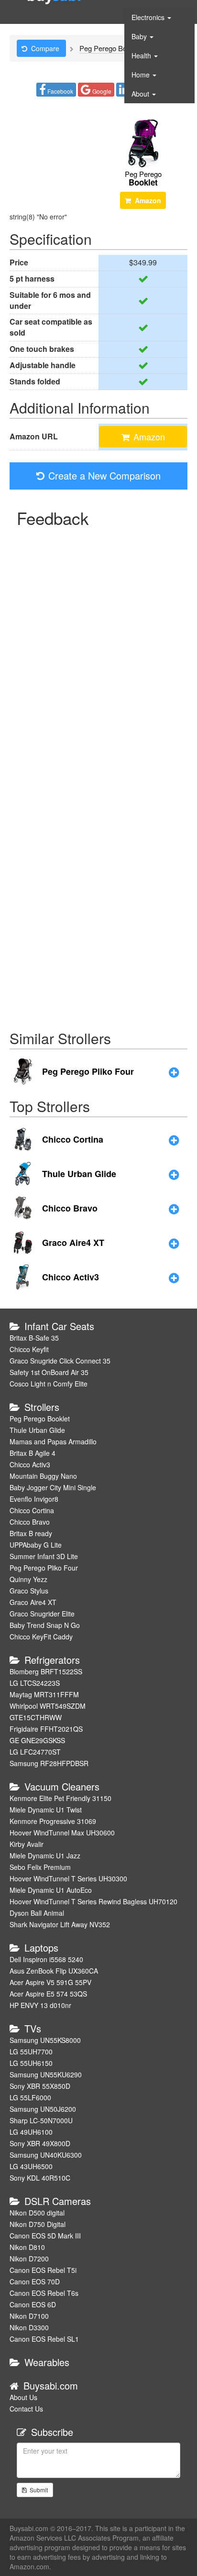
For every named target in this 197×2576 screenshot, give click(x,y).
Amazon (148, 200)
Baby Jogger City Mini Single (53, 1487)
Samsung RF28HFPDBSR (49, 1763)
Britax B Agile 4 (33, 1453)
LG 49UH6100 (31, 2132)
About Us (23, 2397)
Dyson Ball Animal (37, 1913)
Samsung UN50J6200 (43, 2109)
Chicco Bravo (30, 1522)
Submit (37, 2490)
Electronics (149, 17)
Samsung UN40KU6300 (46, 2155)
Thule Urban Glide (37, 1430)
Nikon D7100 (29, 2316)
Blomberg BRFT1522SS (46, 1671)
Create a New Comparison (104, 475)
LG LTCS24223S (35, 1683)
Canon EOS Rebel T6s (44, 2293)
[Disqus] (98, 651)
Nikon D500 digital (37, 2213)
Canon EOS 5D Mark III (45, 2236)
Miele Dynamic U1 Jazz (45, 1856)
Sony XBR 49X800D (40, 2143)
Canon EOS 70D (35, 2281)
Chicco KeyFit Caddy (41, 1637)
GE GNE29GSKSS (37, 1740)
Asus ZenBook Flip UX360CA (54, 1971)
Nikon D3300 (29, 2327)
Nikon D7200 (29, 2259)
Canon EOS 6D (33, 2304)
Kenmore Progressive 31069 (53, 1821)
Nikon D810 (27, 2247)
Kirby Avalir (27, 1844)
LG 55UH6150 (31, 2063)
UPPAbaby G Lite (36, 1545)
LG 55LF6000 (30, 2097)
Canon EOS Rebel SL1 (44, 2339)
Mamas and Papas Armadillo (53, 1441)
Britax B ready (31, 1533)
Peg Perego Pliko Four (44, 1568)
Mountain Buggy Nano (43, 1476)
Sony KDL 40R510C (40, 2178)
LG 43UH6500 (31, 2166)
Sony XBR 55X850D (40, 2086)
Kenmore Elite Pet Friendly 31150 (60, 1798)
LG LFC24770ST (35, 1752)
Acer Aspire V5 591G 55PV (50, 1982)
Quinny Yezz (28, 1579)
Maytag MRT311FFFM (44, 1694)
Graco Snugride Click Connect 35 (60, 1361)
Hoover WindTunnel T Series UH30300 (68, 1878)
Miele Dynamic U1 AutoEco (51, 1890)
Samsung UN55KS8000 (45, 2040)
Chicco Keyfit (29, 1349)
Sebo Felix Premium (40, 1867)
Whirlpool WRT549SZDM (48, 1706)
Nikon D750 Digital (38, 2224)
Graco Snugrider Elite (42, 1614)
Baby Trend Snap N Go (45, 1625)
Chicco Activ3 (30, 1464)
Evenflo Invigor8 (34, 1499)
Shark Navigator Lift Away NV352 (60, 1924)
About (141, 94)
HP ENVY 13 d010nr (40, 2005)
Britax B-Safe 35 (34, 1338)
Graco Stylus (29, 1591)
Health (142, 55)
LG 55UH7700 (31, 2052)
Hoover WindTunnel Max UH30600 (62, 1833)
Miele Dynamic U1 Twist (46, 1810)
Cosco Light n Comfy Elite (49, 1384)
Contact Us (26, 2409)
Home (142, 75)
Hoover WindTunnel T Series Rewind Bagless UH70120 (93, 1901)
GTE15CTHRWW (36, 1717)
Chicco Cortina (32, 1510)
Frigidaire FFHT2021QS (46, 1729)
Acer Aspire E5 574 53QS (48, 1994)
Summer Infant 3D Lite (44, 1556)
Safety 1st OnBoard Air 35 (49, 1372)
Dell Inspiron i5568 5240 (46, 1959)
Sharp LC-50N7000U (41, 2120)
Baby (140, 36)
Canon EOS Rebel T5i (43, 2270)
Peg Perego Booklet (40, 1419)
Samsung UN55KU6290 (46, 2074)
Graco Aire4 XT (33, 1602)
